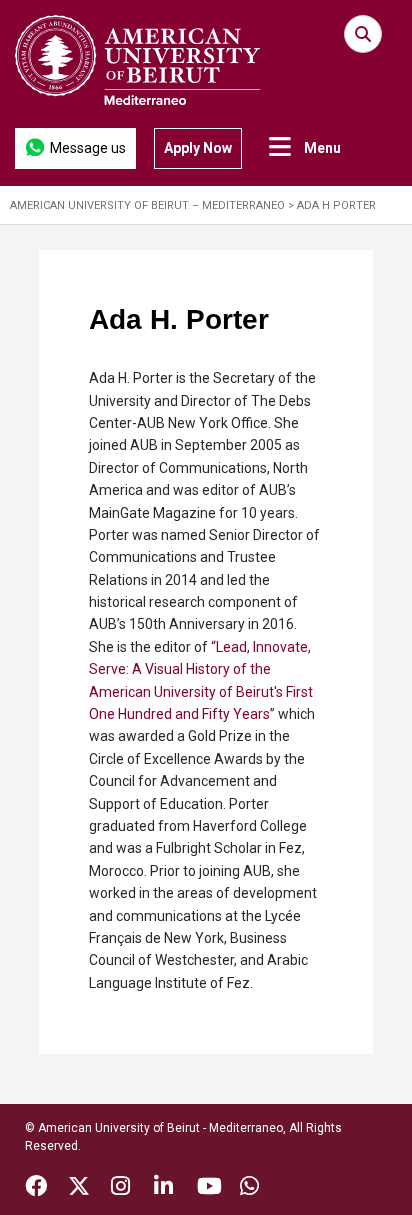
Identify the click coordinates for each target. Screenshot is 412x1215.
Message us (88, 148)
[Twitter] (79, 1189)
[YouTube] (209, 1189)
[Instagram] (120, 1189)
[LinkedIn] (163, 1189)
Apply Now (198, 148)
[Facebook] (36, 1189)
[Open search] (363, 34)
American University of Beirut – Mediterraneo (147, 205)
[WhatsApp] (249, 1189)
